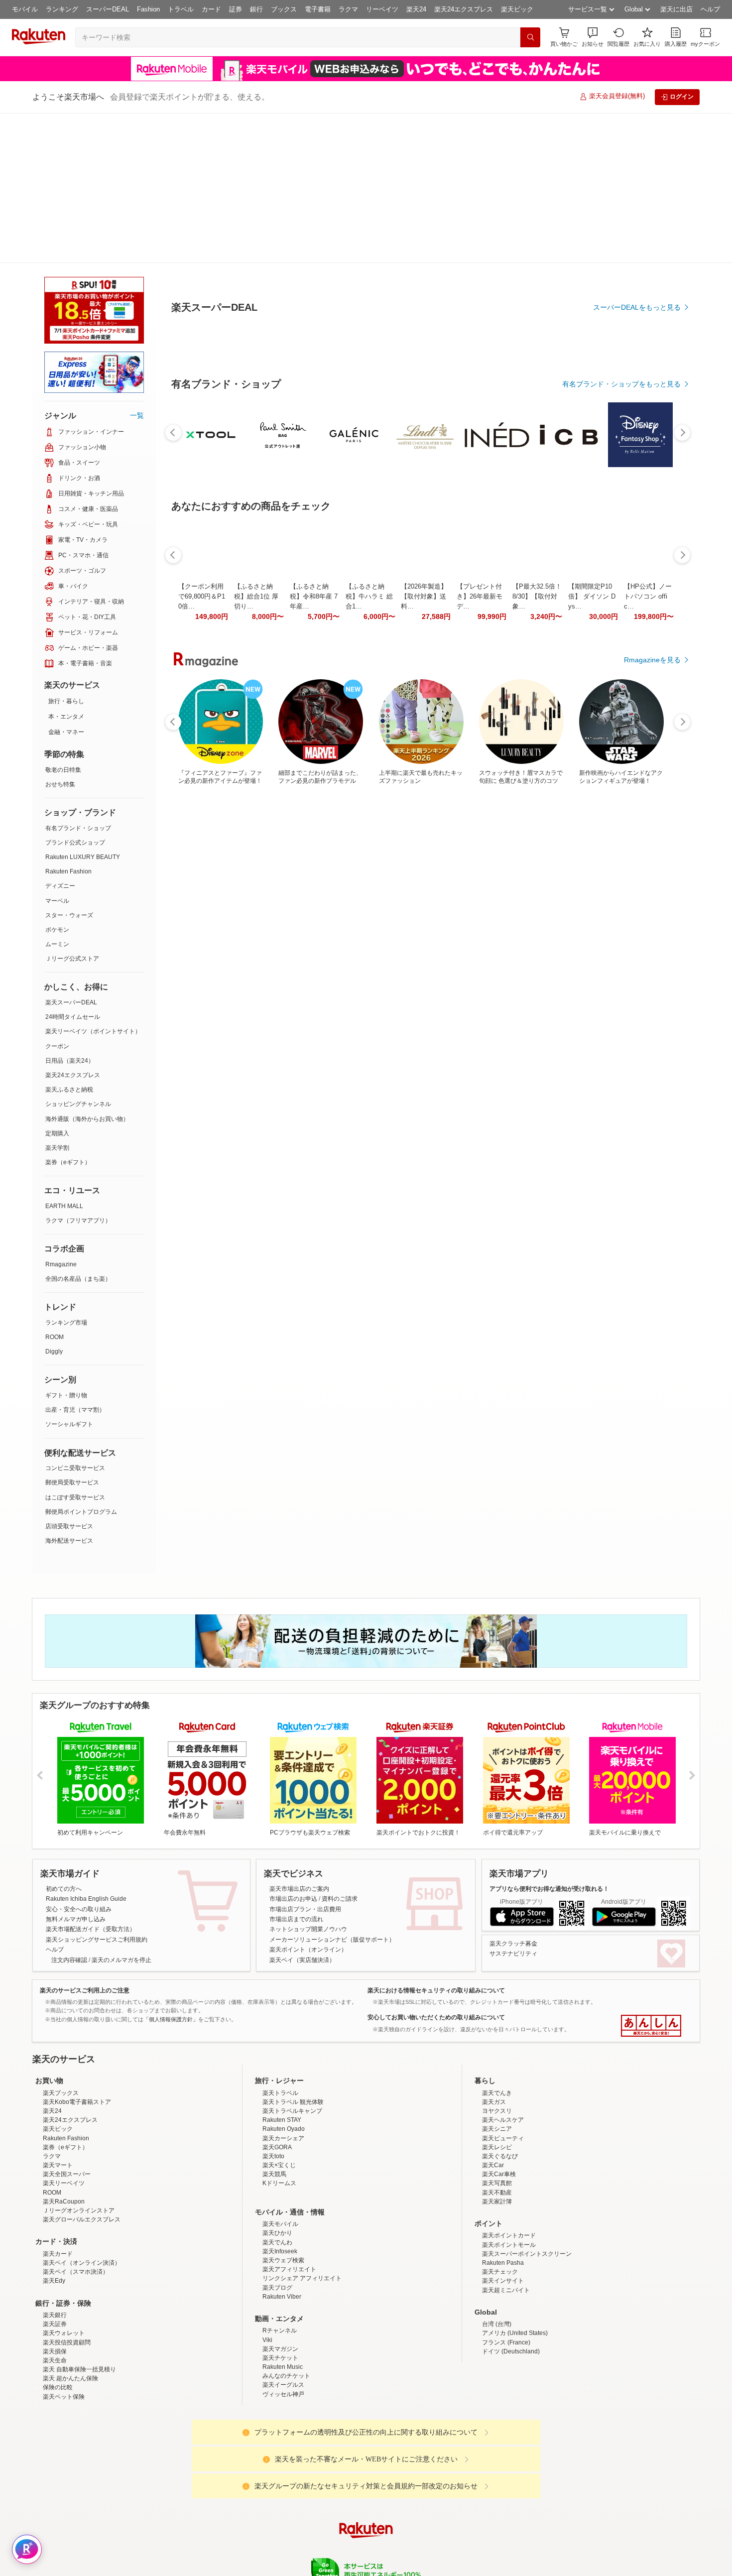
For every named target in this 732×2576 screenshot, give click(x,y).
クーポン (57, 896)
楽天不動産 (497, 2130)
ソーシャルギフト (69, 1274)
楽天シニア (497, 2066)
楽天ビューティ (503, 2076)
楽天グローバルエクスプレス (82, 2157)
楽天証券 (55, 2261)
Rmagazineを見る (652, 1167)
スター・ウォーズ (69, 765)
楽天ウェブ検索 (283, 2198)
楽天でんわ (277, 2180)
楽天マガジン (280, 2286)
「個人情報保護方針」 (171, 1869)
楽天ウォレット (64, 2270)
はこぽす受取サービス (75, 1348)
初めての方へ (64, 1739)
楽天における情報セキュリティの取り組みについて (436, 1840)
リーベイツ (382, 9)
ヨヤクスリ (497, 2048)
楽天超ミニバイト (506, 2227)
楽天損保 (55, 2289)
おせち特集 (60, 634)
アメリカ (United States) (515, 2270)
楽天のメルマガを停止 (122, 1810)
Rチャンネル (280, 2268)
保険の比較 (58, 2325)
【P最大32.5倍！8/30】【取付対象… (537, 821)
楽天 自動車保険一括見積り (79, 2307)
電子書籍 (318, 9)
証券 (236, 9)
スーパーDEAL (108, 9)
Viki (267, 2277)
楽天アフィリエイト (289, 2207)
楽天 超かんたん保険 (70, 2316)
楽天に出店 (676, 9)
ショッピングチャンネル (78, 954)
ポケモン (57, 780)
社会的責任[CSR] (368, 2546)
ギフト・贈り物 (66, 1245)
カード (211, 9)
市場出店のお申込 (293, 1749)
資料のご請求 (340, 1749)
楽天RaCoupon (64, 2139)
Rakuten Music (283, 2304)
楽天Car (493, 2102)
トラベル (181, 9)
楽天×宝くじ (279, 2102)
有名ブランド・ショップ (78, 678)
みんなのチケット (286, 2313)
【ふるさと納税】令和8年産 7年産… (314, 821)
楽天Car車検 (499, 2111)
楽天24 (416, 9)
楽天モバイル (280, 2161)
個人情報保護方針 (497, 2546)
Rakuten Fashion (68, 722)
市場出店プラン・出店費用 (305, 1759)
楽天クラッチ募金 (513, 1794)
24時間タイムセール (73, 867)
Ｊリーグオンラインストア (79, 2148)
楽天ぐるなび (500, 2093)
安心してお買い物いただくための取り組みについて (436, 1867)
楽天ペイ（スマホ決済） (76, 2209)
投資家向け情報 (263, 2546)
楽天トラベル (280, 2030)
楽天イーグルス (283, 2322)
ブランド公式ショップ (75, 693)
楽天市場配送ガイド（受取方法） (91, 1779)
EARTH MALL (64, 1056)
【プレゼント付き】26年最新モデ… (480, 821)
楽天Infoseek (280, 2189)
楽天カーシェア (283, 2076)
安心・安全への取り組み (79, 1759)
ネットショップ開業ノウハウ (308, 1779)
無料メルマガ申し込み (76, 1769)
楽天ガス (494, 2039)
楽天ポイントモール (509, 2182)
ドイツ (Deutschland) (511, 2289)
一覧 (137, 265)
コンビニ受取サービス (75, 1318)
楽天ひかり (277, 2170)
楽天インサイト (503, 2218)
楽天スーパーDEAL (71, 853)
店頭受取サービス (69, 1376)
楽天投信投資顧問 (67, 2280)
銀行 (256, 9)
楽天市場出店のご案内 (299, 1739)
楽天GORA (277, 2085)
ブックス (284, 9)
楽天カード (58, 2191)
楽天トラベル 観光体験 (293, 2039)
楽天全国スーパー (67, 2111)
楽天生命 (55, 2298)
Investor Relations (312, 2546)
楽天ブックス (61, 2030)
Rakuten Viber (282, 2234)
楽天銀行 (55, 2252)
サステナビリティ (513, 1804)
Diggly (54, 1202)
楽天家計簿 (497, 2139)
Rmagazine (61, 1114)
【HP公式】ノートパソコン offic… (648, 821)
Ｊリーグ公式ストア (72, 809)
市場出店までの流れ (296, 1769)
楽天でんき (497, 2030)
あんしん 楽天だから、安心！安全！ (651, 1876)
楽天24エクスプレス (464, 9)
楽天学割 (57, 998)
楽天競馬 (274, 2111)
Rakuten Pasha (503, 2200)
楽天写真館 (497, 2120)
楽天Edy (54, 2218)
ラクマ (348, 9)
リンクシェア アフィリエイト (302, 2215)
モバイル (25, 9)
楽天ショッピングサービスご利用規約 (97, 1790)
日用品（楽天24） (70, 911)
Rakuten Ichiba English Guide (86, 1749)
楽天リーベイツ (64, 2120)
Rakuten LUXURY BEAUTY (83, 707)
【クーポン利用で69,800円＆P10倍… (202, 821)
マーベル (57, 751)
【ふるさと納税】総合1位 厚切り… (256, 821)
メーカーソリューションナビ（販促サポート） (332, 1790)
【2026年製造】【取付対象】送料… (424, 821)
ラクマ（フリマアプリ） (78, 1071)
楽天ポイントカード (509, 2173)
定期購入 (57, 983)
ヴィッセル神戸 (283, 2331)
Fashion (148, 9)
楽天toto (273, 2093)
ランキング (62, 9)
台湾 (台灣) (497, 2261)
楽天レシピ (497, 2085)
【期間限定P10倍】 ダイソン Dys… (592, 821)
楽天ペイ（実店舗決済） (302, 1810)
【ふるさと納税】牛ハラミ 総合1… (369, 821)
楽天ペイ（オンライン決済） (82, 2200)
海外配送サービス (69, 1391)
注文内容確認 (69, 1810)
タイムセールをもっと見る (639, 883)
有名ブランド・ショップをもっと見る (621, 609)
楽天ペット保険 (64, 2334)
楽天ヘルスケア (503, 2057)
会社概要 (223, 2546)
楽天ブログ (277, 2225)
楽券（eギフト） (68, 1012)
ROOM (55, 1187)
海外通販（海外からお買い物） (87, 969)
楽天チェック (500, 2209)
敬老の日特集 (63, 620)
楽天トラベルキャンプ (292, 2048)
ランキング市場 (66, 1173)
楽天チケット (280, 2295)
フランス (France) (506, 2280)
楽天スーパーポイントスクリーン (527, 2191)
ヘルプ (710, 9)
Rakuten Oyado (284, 2066)
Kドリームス (279, 2120)
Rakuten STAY (282, 2057)
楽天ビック (517, 9)
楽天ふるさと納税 (69, 940)
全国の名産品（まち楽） (78, 1129)
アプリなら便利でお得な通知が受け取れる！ (549, 1739)
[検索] (530, 37)
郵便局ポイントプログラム (81, 1362)
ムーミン (57, 794)
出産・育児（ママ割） (75, 1260)
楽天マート (58, 2102)
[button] (593, 37)
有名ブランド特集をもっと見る (632, 1037)
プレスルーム (416, 2546)
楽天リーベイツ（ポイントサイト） (93, 881)
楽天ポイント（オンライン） (308, 1800)
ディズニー (60, 736)
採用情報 (454, 2546)
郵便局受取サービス (72, 1333)
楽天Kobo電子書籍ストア (77, 2039)
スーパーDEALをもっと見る (637, 258)
